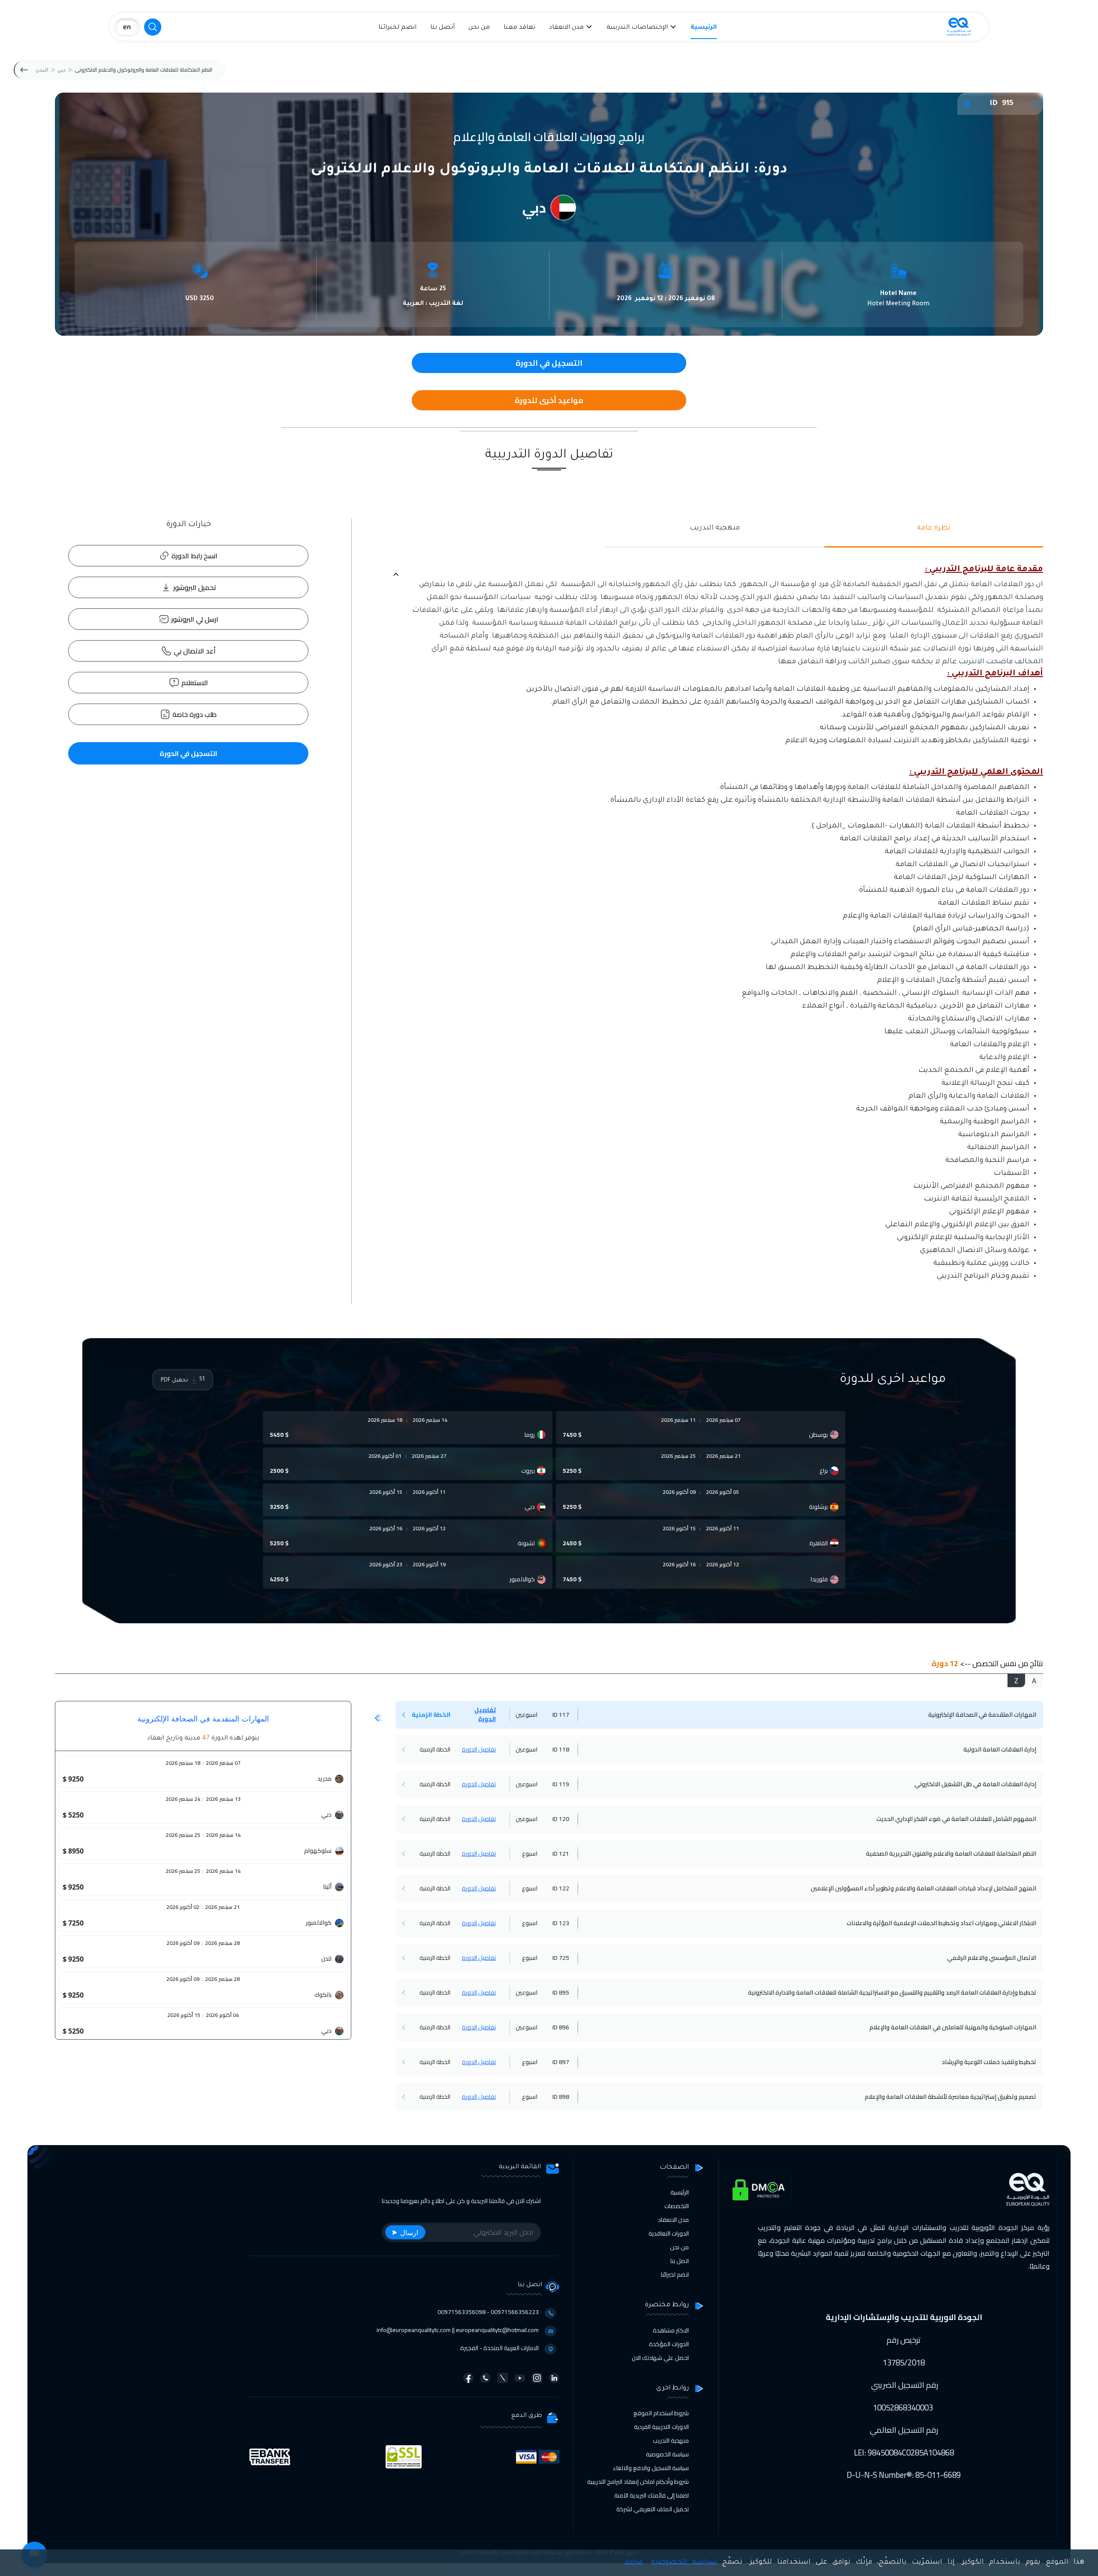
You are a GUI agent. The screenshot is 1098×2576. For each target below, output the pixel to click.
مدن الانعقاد (566, 28)
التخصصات (677, 2206)
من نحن (479, 28)
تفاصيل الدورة (485, 1714)
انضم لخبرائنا (397, 28)
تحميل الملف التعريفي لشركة (653, 2509)
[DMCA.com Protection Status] (759, 2190)
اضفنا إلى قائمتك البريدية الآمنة (652, 2495)
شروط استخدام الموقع (661, 2413)
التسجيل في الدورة (189, 753)
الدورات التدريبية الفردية (661, 2427)
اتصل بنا (680, 2261)
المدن (42, 70)
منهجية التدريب (715, 528)
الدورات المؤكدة (669, 2344)
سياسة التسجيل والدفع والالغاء (651, 2468)
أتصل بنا (442, 28)
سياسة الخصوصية (667, 2454)
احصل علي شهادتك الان (660, 2358)
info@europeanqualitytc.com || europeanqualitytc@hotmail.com (458, 2330)
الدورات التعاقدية (669, 2233)
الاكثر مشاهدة (671, 2330)
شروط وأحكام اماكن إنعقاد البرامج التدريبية (638, 2482)
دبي (61, 70)
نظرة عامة (934, 528)
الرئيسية (704, 28)
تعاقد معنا (519, 28)
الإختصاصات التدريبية (637, 28)
